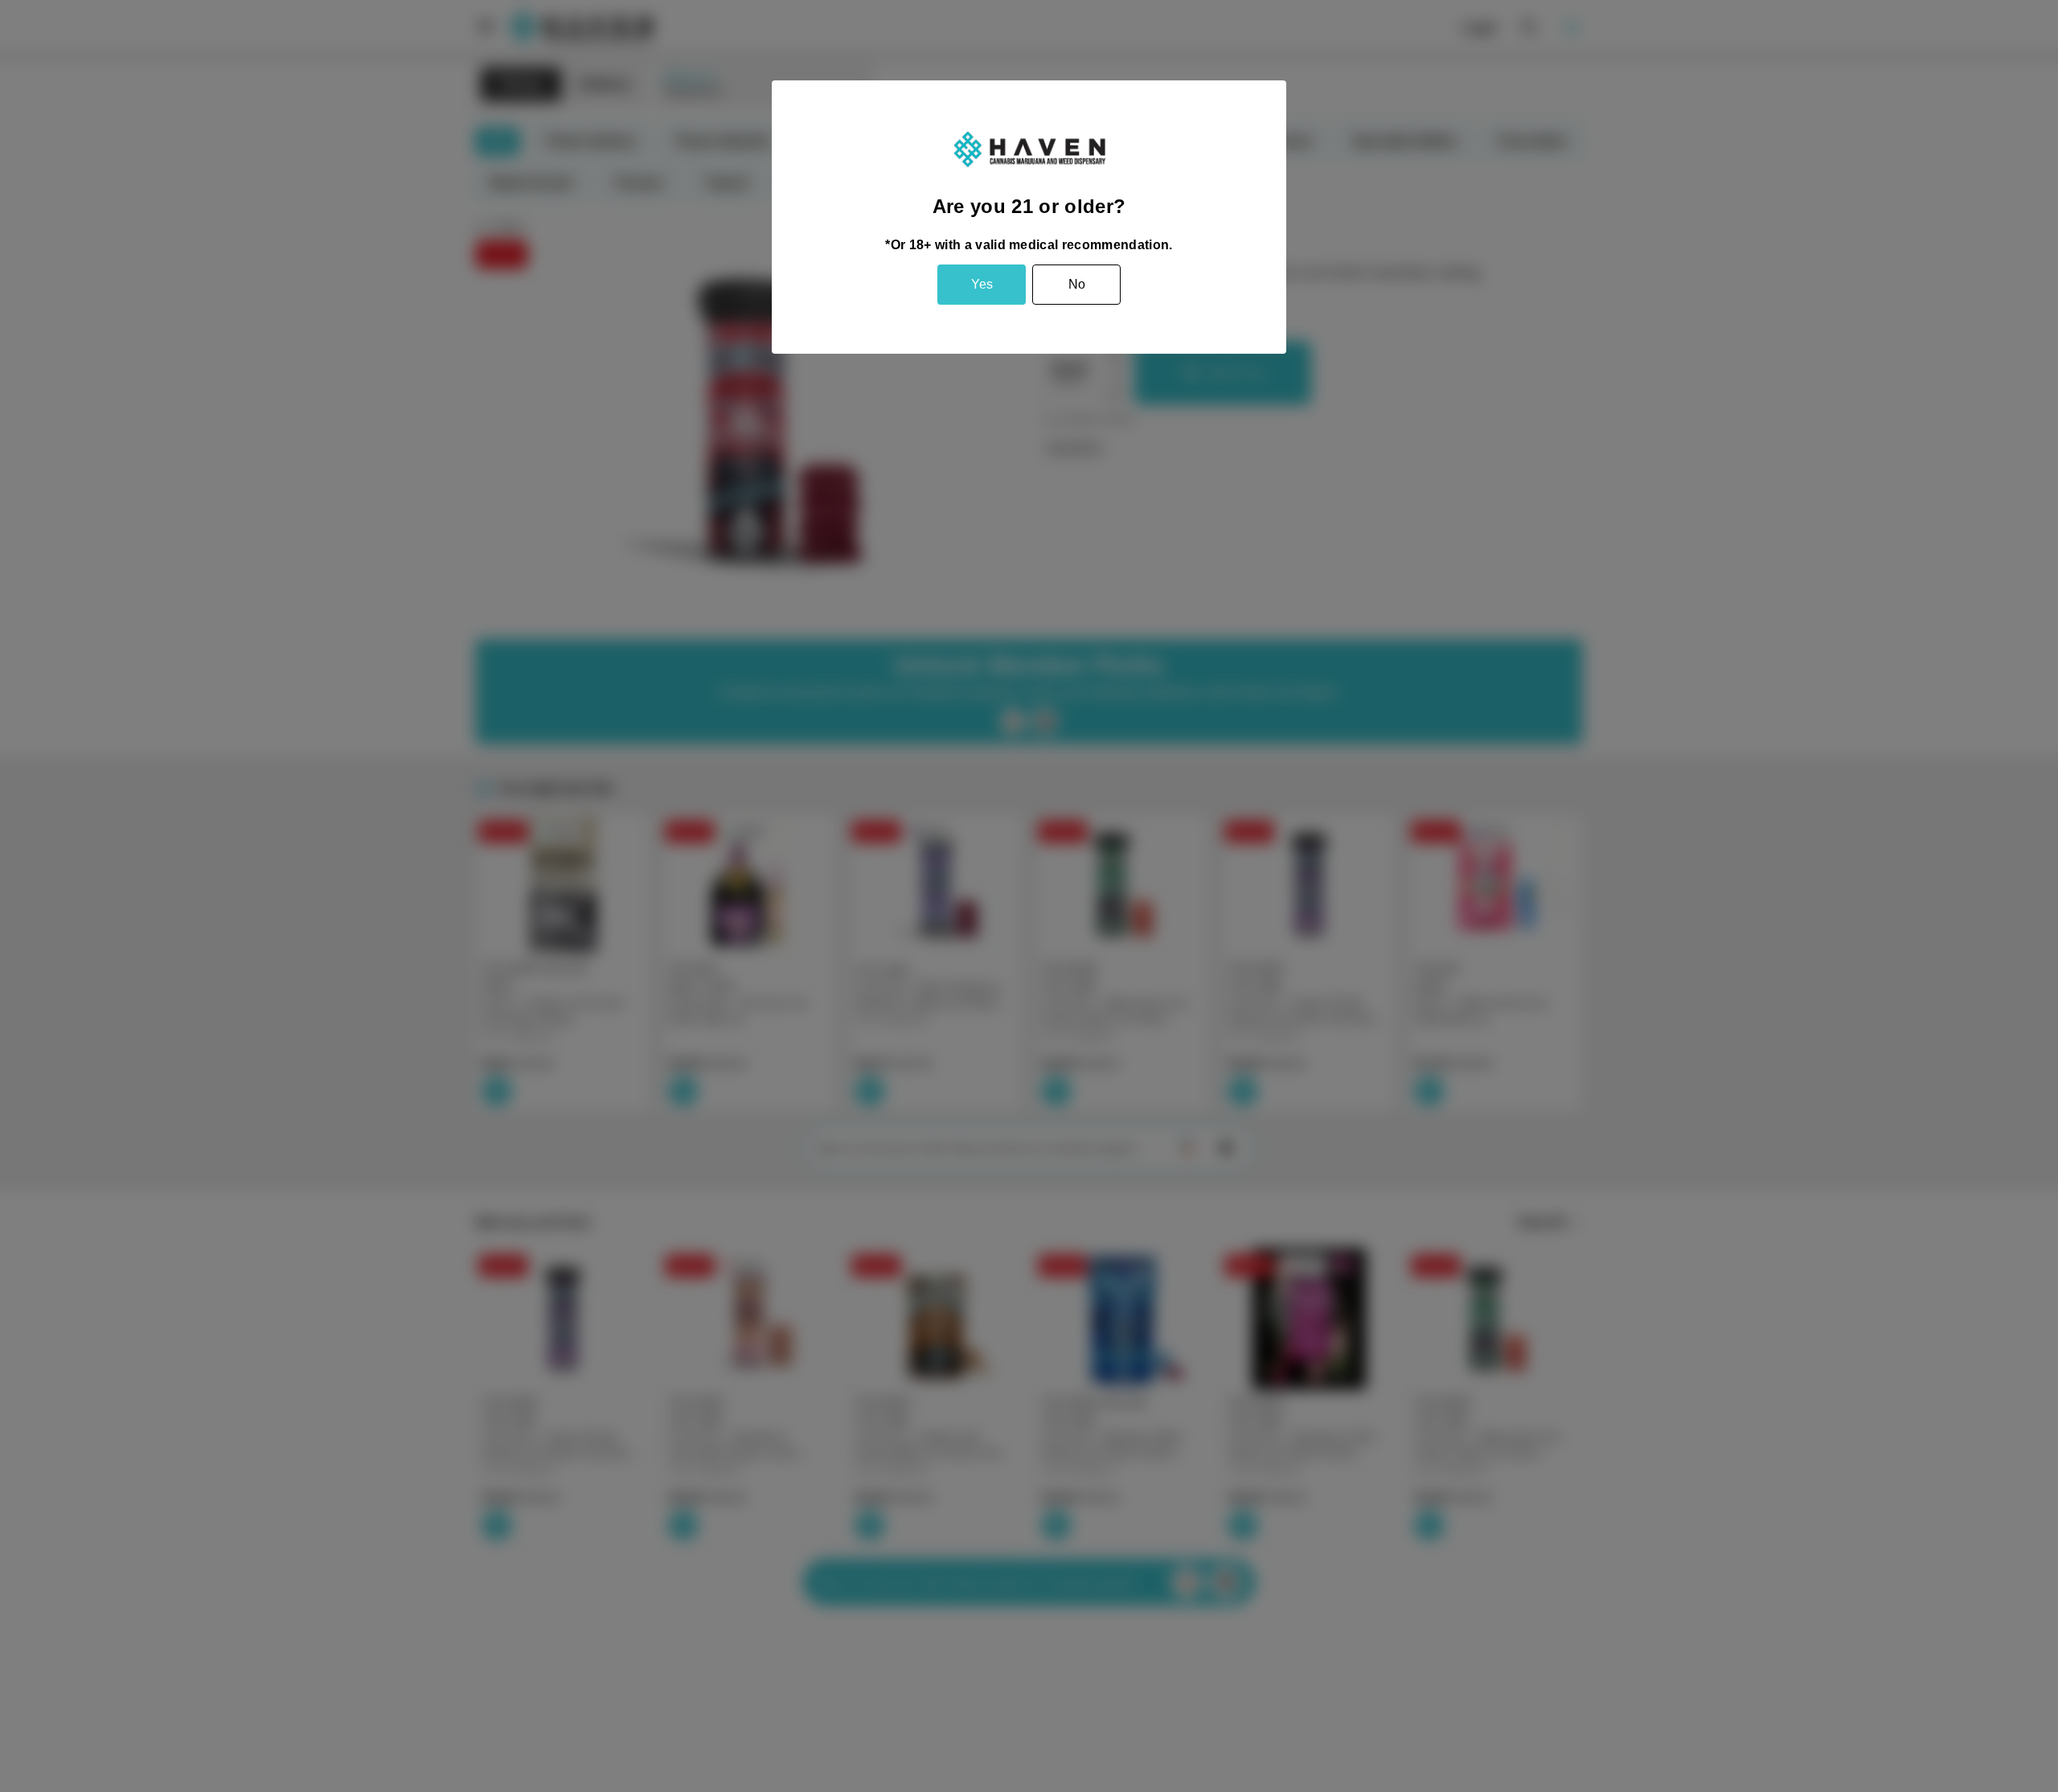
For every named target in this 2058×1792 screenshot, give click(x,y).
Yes (982, 284)
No (1077, 284)
